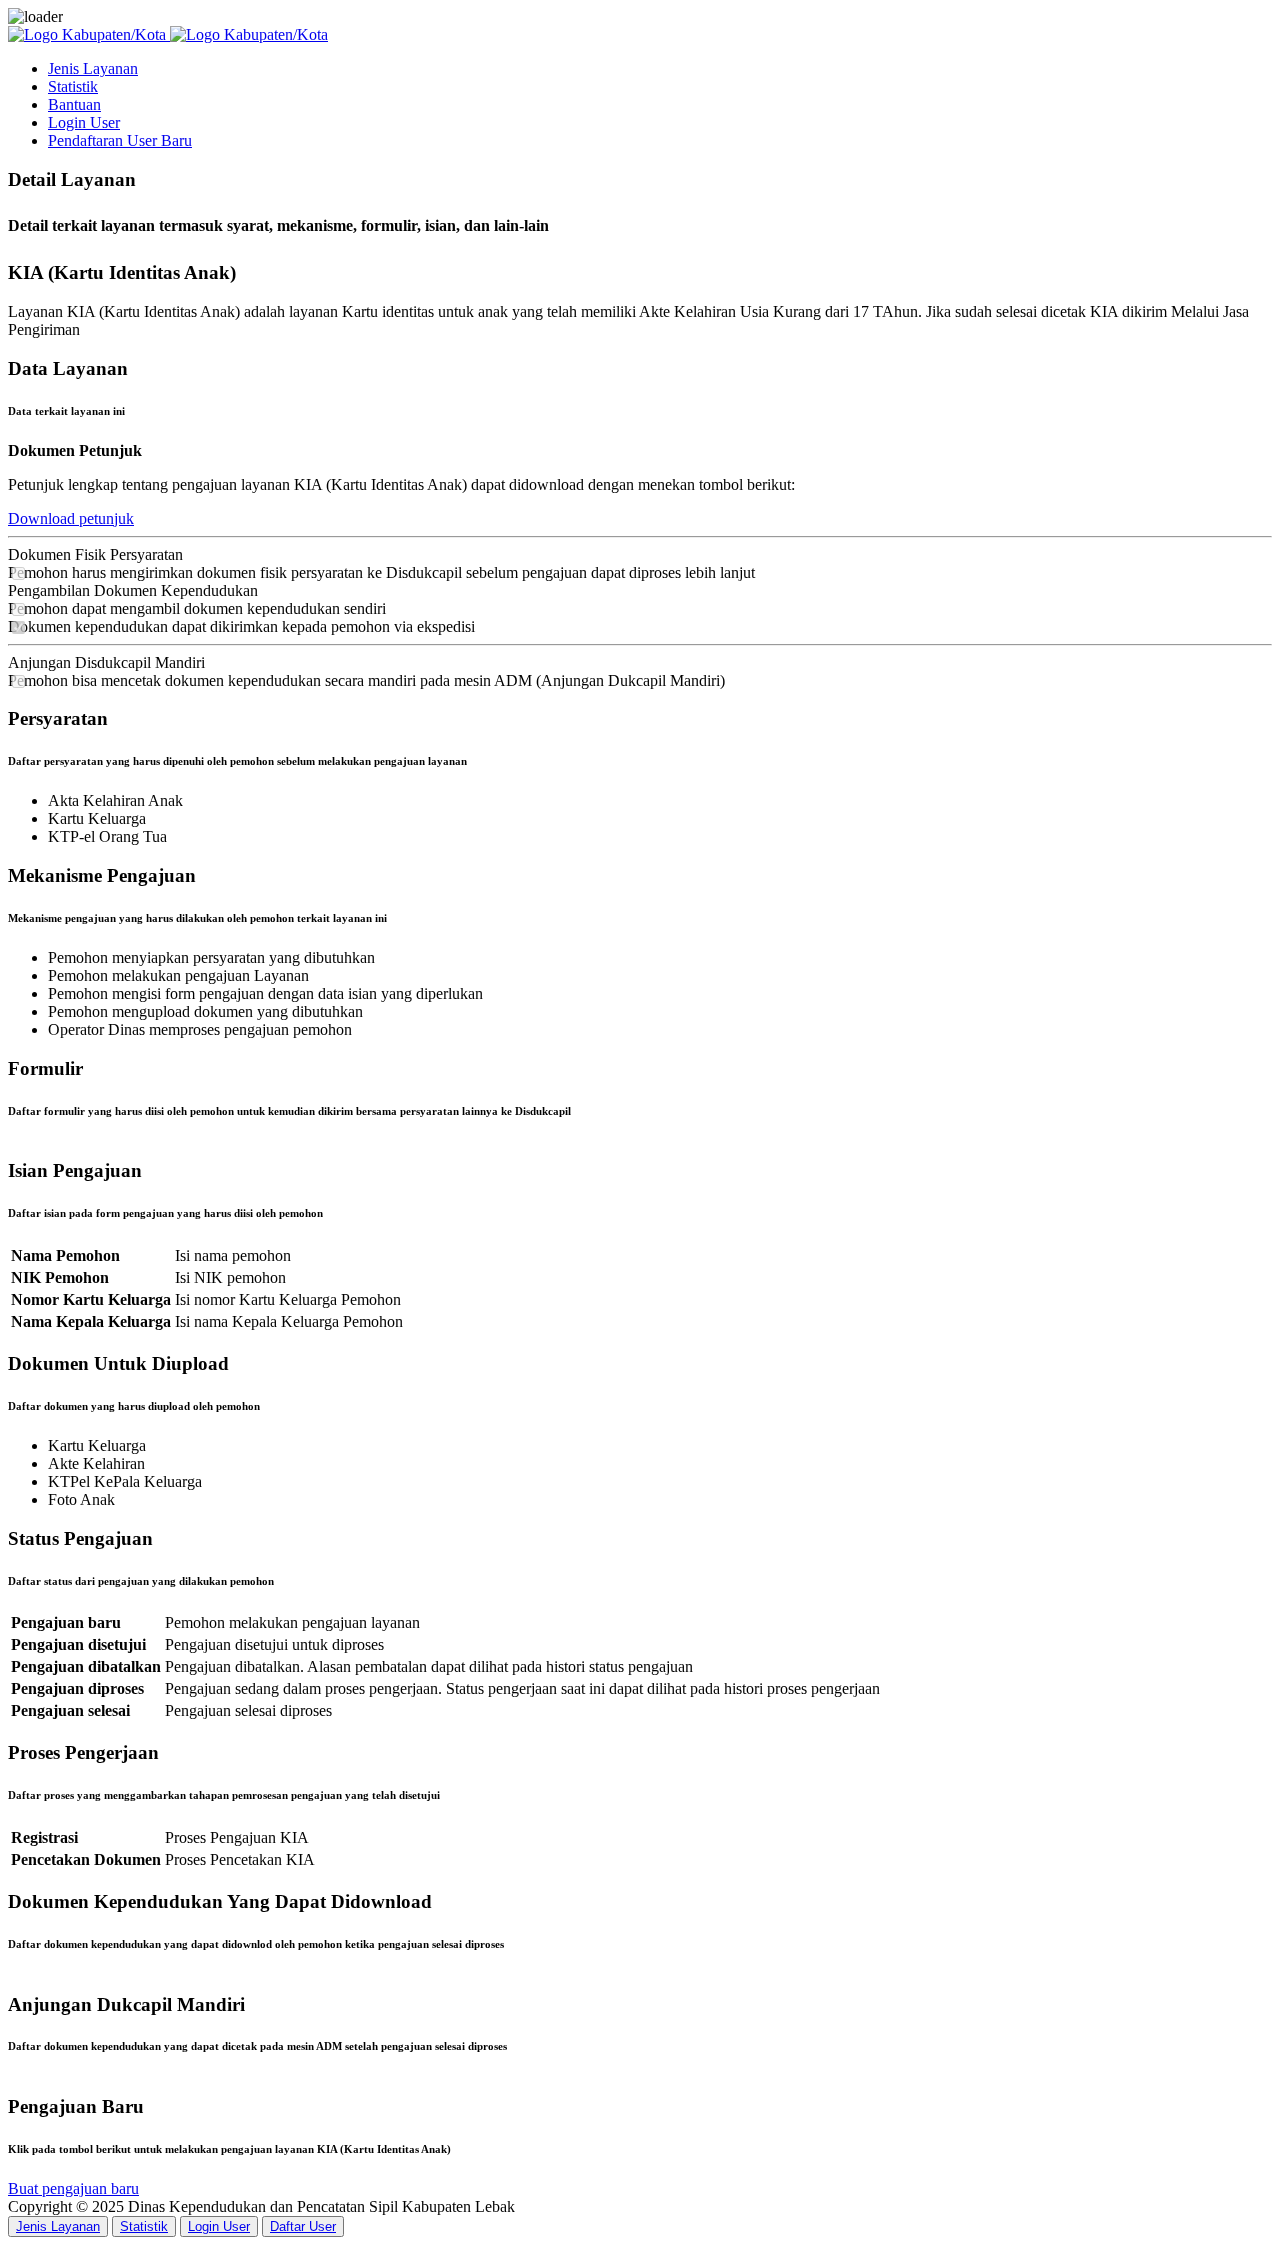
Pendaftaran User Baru (120, 140)
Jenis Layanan (93, 68)
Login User (84, 122)
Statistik (73, 86)
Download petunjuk (71, 518)
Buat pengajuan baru (73, 2188)
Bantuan (74, 104)
